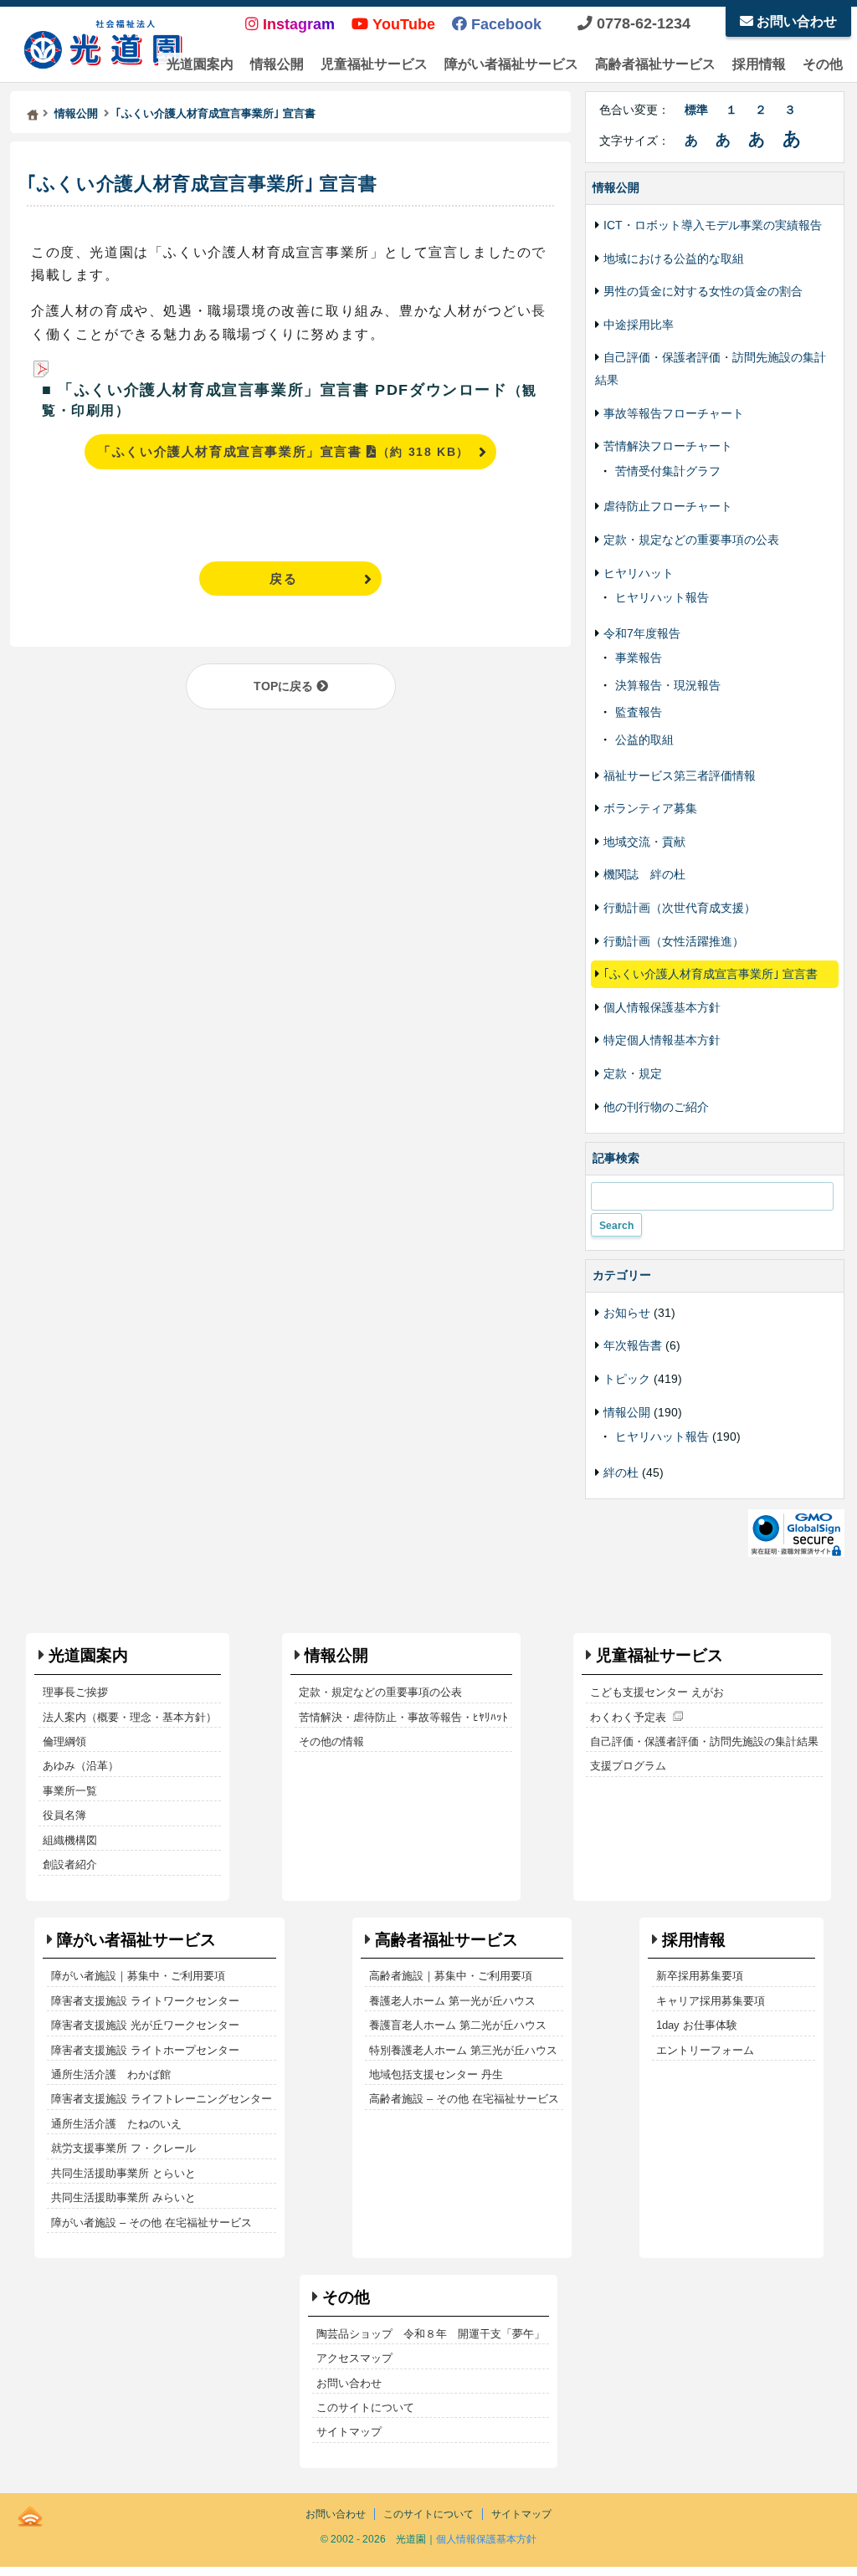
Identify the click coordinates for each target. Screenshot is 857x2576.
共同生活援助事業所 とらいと (123, 2173)
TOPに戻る (285, 686)
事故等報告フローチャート (674, 413)
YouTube (402, 24)
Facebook (504, 24)
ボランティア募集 (650, 808)
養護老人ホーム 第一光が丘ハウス (452, 2001)
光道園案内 (200, 64)
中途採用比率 (639, 325)
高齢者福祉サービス (655, 64)
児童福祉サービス (374, 64)
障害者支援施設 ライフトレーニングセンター (162, 2099)
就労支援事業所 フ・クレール (123, 2148)
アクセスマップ (354, 2358)
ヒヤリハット (639, 573)
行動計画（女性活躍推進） (674, 941)
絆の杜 (621, 1472)
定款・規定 (633, 1073)
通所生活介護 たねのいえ (116, 2124)
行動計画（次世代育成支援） (680, 908)
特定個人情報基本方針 (662, 1040)
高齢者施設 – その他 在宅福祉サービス (464, 2099)
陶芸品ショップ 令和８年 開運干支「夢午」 (431, 2334)
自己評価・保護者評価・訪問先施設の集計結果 (704, 1741)
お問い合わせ (795, 21)
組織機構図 (70, 1840)
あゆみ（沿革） (81, 1766)
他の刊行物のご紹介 (656, 1107)
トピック (627, 1379)
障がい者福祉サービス (511, 64)
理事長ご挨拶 (75, 1692)
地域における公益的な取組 (674, 259)
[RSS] (30, 2513)
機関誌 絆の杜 (644, 874)
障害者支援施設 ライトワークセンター (145, 2001)
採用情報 (759, 64)
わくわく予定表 (628, 1717)
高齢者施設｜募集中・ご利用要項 (451, 1976)
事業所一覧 (70, 1791)
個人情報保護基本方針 (662, 1007)
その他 (823, 64)
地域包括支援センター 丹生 (436, 2074)
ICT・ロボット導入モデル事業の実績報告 (713, 225)
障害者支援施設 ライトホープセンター (145, 2050)
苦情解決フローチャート (668, 446)
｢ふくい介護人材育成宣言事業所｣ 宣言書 (202, 184)
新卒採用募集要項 (700, 1976)
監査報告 (639, 712)
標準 (696, 110)
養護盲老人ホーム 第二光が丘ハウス (458, 2025)
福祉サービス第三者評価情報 (680, 776)
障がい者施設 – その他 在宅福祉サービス (151, 2223)
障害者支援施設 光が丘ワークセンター (145, 2025)
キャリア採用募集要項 (711, 2001)
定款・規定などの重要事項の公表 (691, 540)
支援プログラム (628, 1766)
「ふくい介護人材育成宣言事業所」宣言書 (284, 451)
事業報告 (639, 658)
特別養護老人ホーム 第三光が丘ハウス (463, 2050)
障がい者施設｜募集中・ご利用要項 (138, 1976)
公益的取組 (644, 740)
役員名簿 (64, 1815)
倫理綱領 (64, 1741)
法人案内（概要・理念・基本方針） (130, 1717)
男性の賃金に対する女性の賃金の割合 (703, 291)
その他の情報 (331, 1741)
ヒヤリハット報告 (662, 597)
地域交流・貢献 (644, 842)
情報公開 (277, 64)
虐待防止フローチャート (668, 506)
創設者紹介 (70, 1864)
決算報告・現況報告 (668, 685)
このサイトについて (365, 2407)
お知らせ (627, 1313)
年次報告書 (633, 1345)
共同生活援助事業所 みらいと (123, 2197)
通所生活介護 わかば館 (111, 2074)
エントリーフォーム (705, 2050)
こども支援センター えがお (657, 1692)
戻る (283, 579)
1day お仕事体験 (697, 2025)
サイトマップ (349, 2432)
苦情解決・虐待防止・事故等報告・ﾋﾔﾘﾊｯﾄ (403, 1717)
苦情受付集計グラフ (668, 471)
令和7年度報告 (642, 633)
